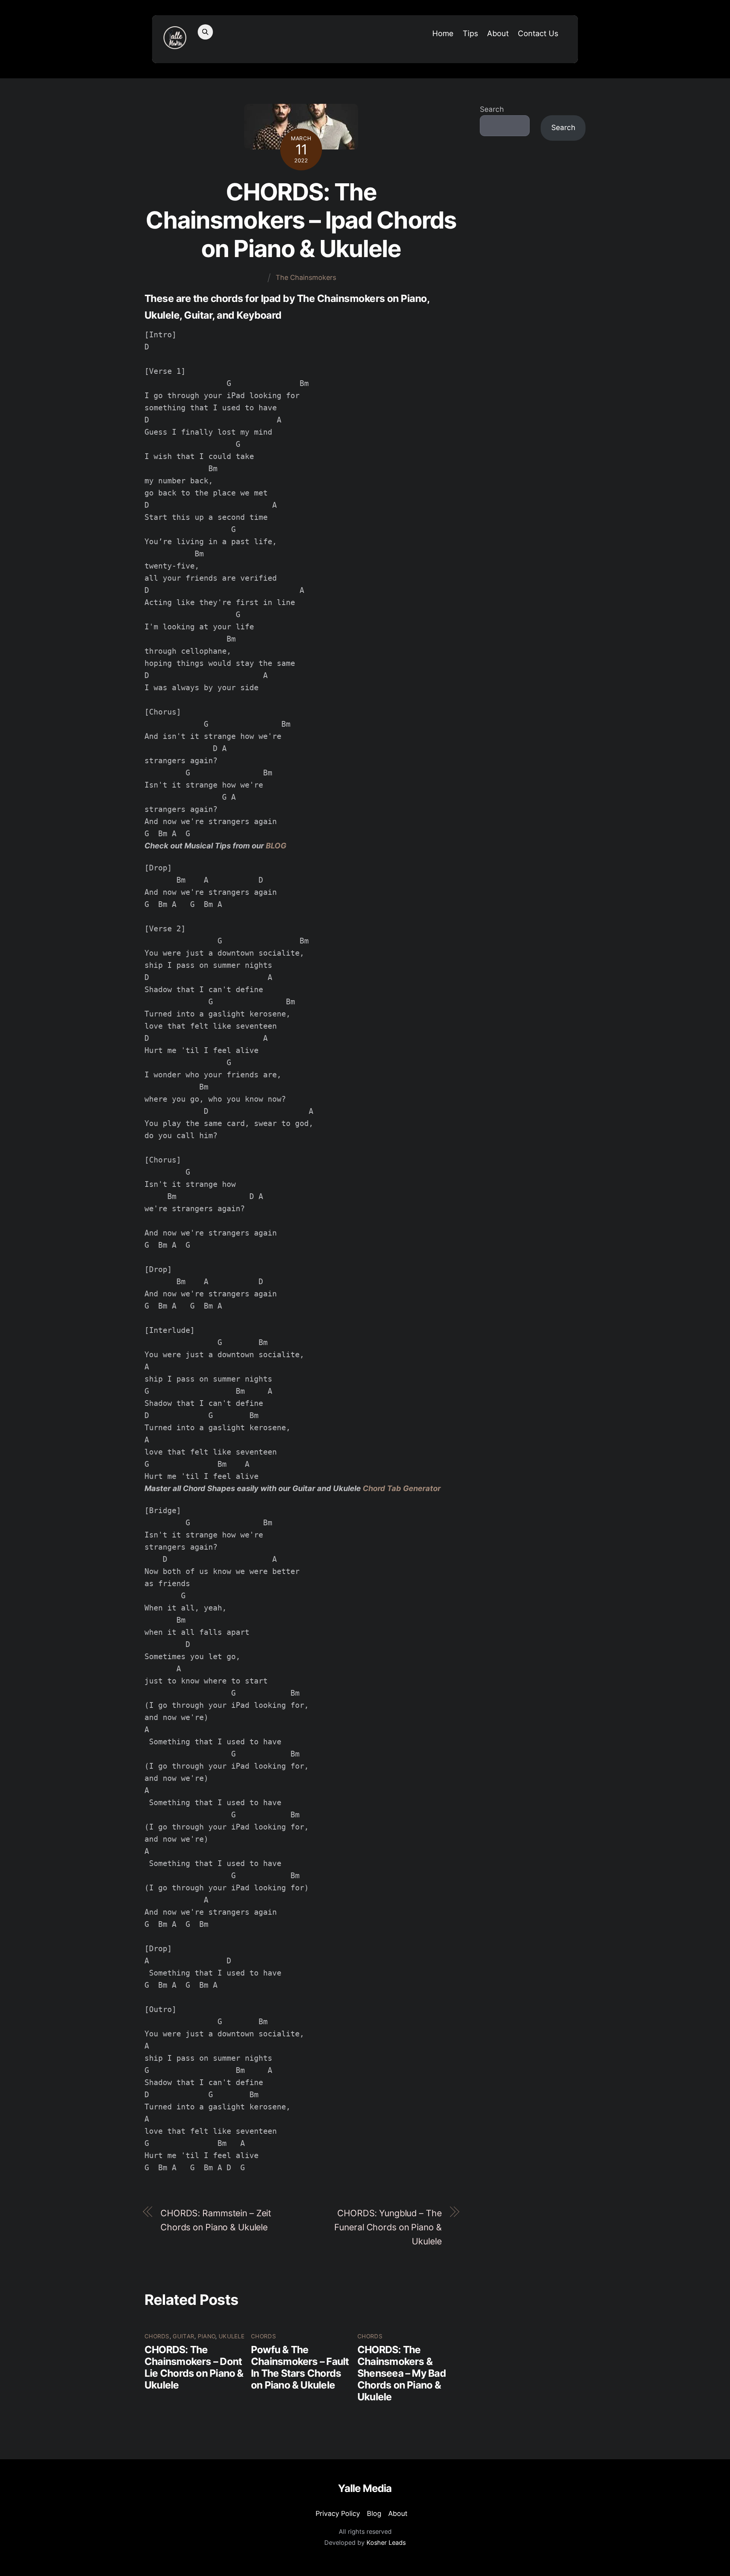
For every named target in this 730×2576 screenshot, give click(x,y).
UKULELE (232, 2336)
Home (443, 33)
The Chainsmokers (306, 277)
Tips (470, 33)
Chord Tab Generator (402, 1488)
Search (492, 109)
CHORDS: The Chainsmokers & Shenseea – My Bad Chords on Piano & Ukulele (402, 2373)
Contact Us (538, 33)
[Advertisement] (533, 272)
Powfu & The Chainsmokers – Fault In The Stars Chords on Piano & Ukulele (300, 2367)
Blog (374, 2513)
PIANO (207, 2336)
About (498, 33)
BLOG (276, 846)
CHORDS (157, 2336)
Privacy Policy (338, 2513)
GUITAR (183, 2336)
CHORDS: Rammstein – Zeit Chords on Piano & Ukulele (216, 2220)
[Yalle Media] (175, 44)
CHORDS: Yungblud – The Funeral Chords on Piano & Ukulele (388, 2227)
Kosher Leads (386, 2543)
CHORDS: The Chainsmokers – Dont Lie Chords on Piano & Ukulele (194, 2367)
